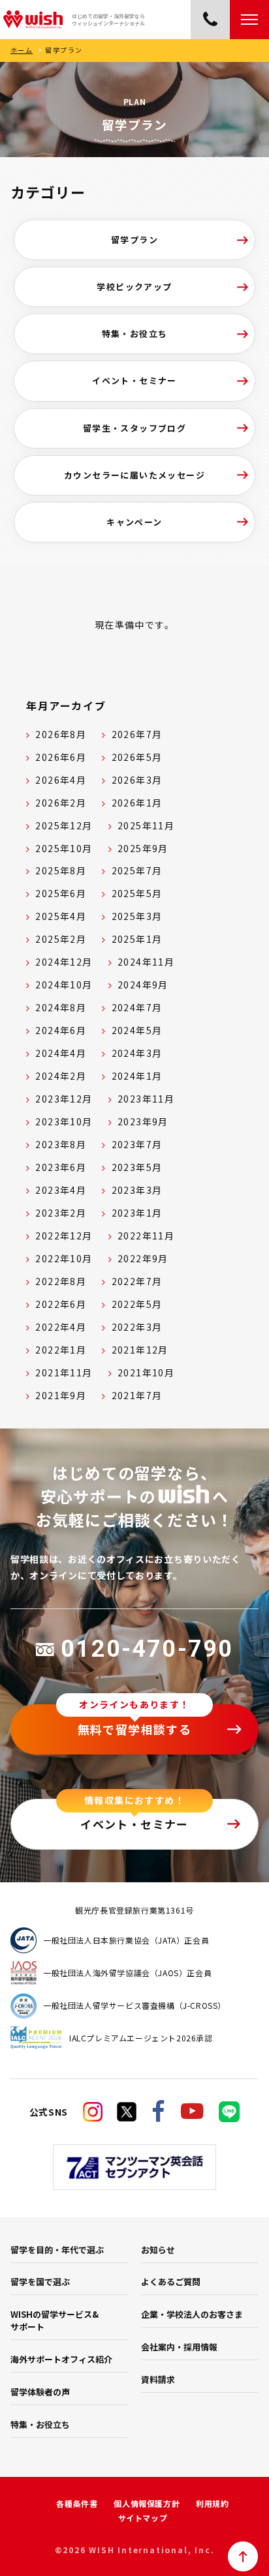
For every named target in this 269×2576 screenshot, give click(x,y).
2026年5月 (137, 757)
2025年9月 (143, 848)
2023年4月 (61, 1190)
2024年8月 (61, 1007)
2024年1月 (137, 1076)
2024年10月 (64, 985)
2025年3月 (137, 916)
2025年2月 (61, 939)
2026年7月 (137, 734)
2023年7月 (137, 1144)
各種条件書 (77, 2503)
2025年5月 (137, 893)
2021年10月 (146, 1372)
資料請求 (158, 2379)
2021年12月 (140, 1350)
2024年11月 (146, 962)
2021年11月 (64, 1372)
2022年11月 (146, 1236)
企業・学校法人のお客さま (192, 2314)
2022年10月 (64, 1258)
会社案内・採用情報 (179, 2347)
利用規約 (212, 2503)
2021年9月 (61, 1395)
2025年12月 (64, 825)
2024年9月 (143, 985)
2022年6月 (61, 1304)
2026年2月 (61, 803)
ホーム (22, 50)
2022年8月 (61, 1281)
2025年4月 (61, 916)
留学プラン (134, 240)
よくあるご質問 (171, 2282)
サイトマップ (143, 2518)
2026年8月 (61, 734)
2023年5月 (137, 1167)
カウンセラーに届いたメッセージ (134, 475)
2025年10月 (64, 848)
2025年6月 (61, 893)
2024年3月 (137, 1053)
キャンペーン (134, 522)
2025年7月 (137, 870)
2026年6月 (61, 757)
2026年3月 (137, 780)
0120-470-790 (147, 1649)
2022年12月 (64, 1236)
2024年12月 (64, 962)
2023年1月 (137, 1213)
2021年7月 (137, 1395)
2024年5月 (137, 1030)
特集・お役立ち (135, 333)
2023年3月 (137, 1190)
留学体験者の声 (40, 2392)
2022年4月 (61, 1327)
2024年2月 (61, 1076)
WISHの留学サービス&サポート (55, 2320)
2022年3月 (137, 1327)
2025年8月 (61, 870)
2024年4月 (61, 1053)
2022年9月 (143, 1258)
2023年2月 (61, 1213)
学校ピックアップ (134, 287)
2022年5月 (137, 1304)
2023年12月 (64, 1099)
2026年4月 (61, 780)
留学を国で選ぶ (40, 2282)
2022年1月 (61, 1350)
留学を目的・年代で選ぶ (57, 2250)
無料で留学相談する (135, 1729)
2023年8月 (61, 1144)
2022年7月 (137, 1281)
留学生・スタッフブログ (134, 428)
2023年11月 (146, 1099)
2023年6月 (61, 1167)
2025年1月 (137, 939)
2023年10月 (64, 1121)
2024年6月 (61, 1030)
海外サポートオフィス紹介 (61, 2359)
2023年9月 (143, 1121)
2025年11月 (146, 825)
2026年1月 (137, 803)
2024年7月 (137, 1007)
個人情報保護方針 (147, 2503)
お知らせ (158, 2250)
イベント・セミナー (134, 380)
